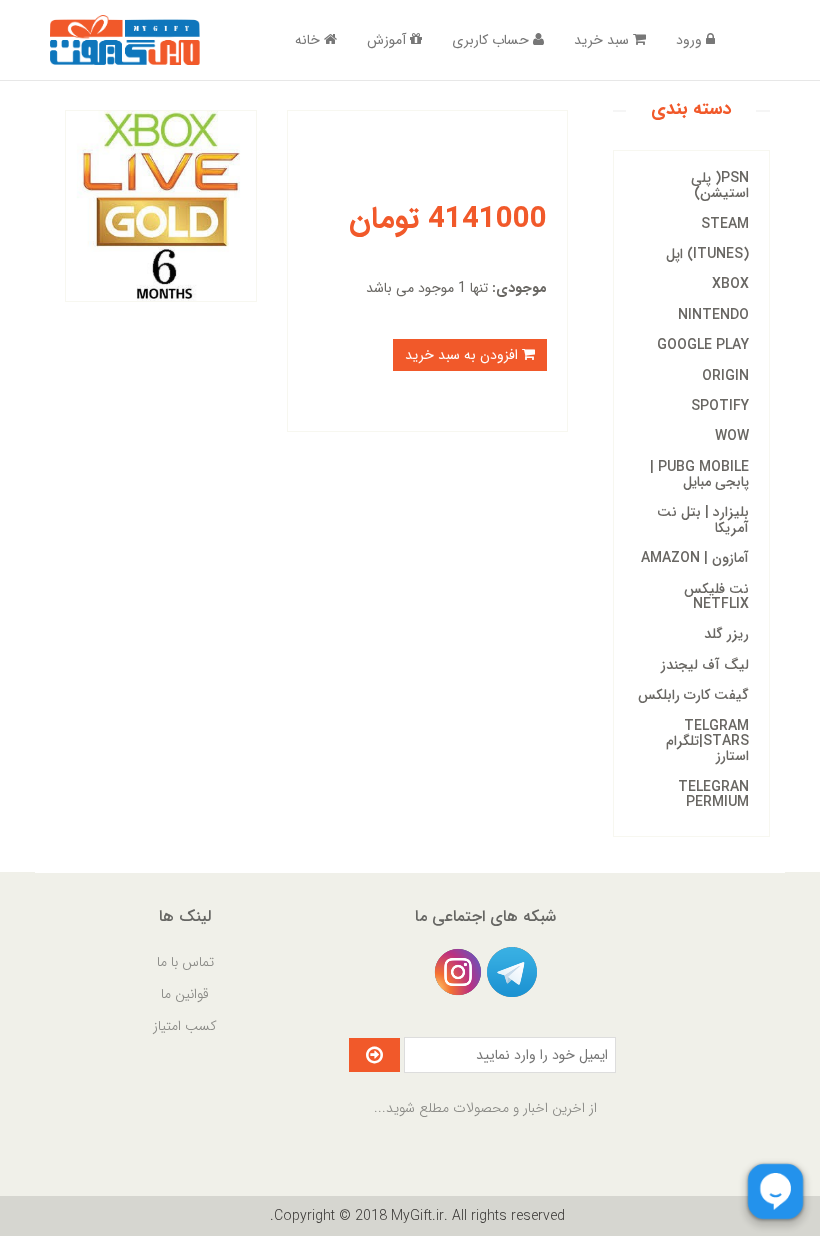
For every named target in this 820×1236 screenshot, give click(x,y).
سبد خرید (603, 40)
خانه (309, 40)
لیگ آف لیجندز (705, 665)
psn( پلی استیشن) (720, 185)
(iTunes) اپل (707, 254)
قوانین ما (185, 994)
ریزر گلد (726, 634)
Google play (703, 345)
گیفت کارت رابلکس (693, 695)
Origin (725, 376)
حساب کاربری (492, 40)
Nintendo (713, 315)
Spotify (720, 406)
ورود (691, 40)
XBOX (730, 284)
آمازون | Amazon (695, 558)
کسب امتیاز (185, 1026)
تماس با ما (185, 962)
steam (725, 224)
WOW (732, 436)
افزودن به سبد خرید (463, 355)
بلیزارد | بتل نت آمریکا (703, 519)
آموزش (388, 40)
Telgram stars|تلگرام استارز (707, 741)
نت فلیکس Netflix (716, 596)
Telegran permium (713, 794)
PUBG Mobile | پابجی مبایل (699, 474)
